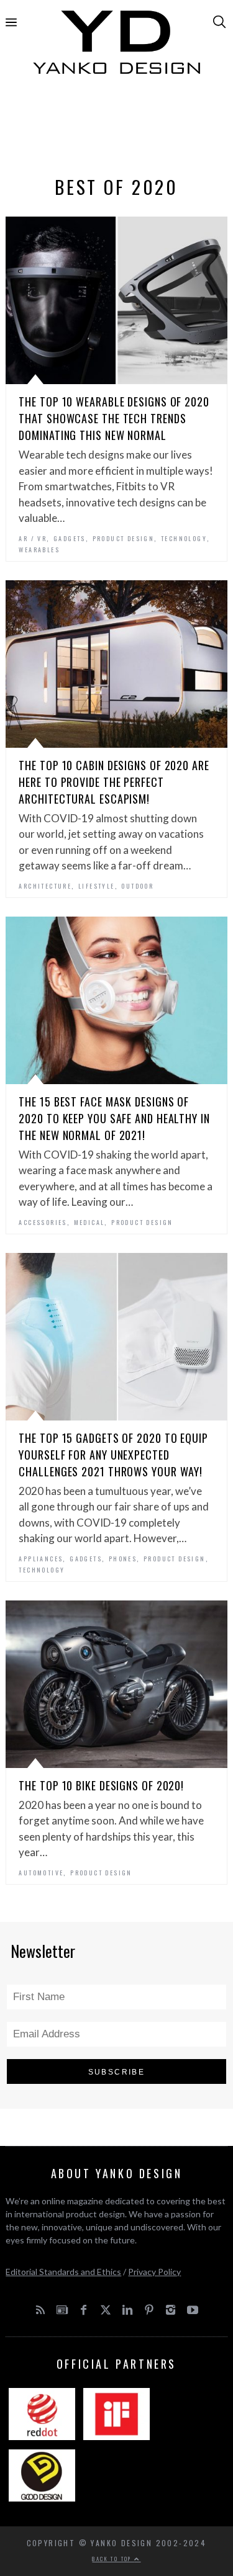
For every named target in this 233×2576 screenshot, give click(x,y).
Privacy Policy (154, 2272)
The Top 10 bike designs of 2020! (101, 1785)
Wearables (39, 550)
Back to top (113, 2559)
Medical (89, 1222)
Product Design (124, 538)
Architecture (45, 886)
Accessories (43, 1222)
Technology (184, 538)
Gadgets (70, 538)
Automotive (41, 1873)
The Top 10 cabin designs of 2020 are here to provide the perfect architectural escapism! (114, 782)
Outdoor (137, 886)
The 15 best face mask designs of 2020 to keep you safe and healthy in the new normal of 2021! (114, 1118)
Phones (123, 1559)
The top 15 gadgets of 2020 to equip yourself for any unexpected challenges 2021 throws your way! (113, 1455)
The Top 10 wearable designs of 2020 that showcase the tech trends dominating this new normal (114, 418)
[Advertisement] (117, 128)
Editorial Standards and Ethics (63, 2272)
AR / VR (33, 538)
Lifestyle (97, 886)
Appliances (41, 1559)
